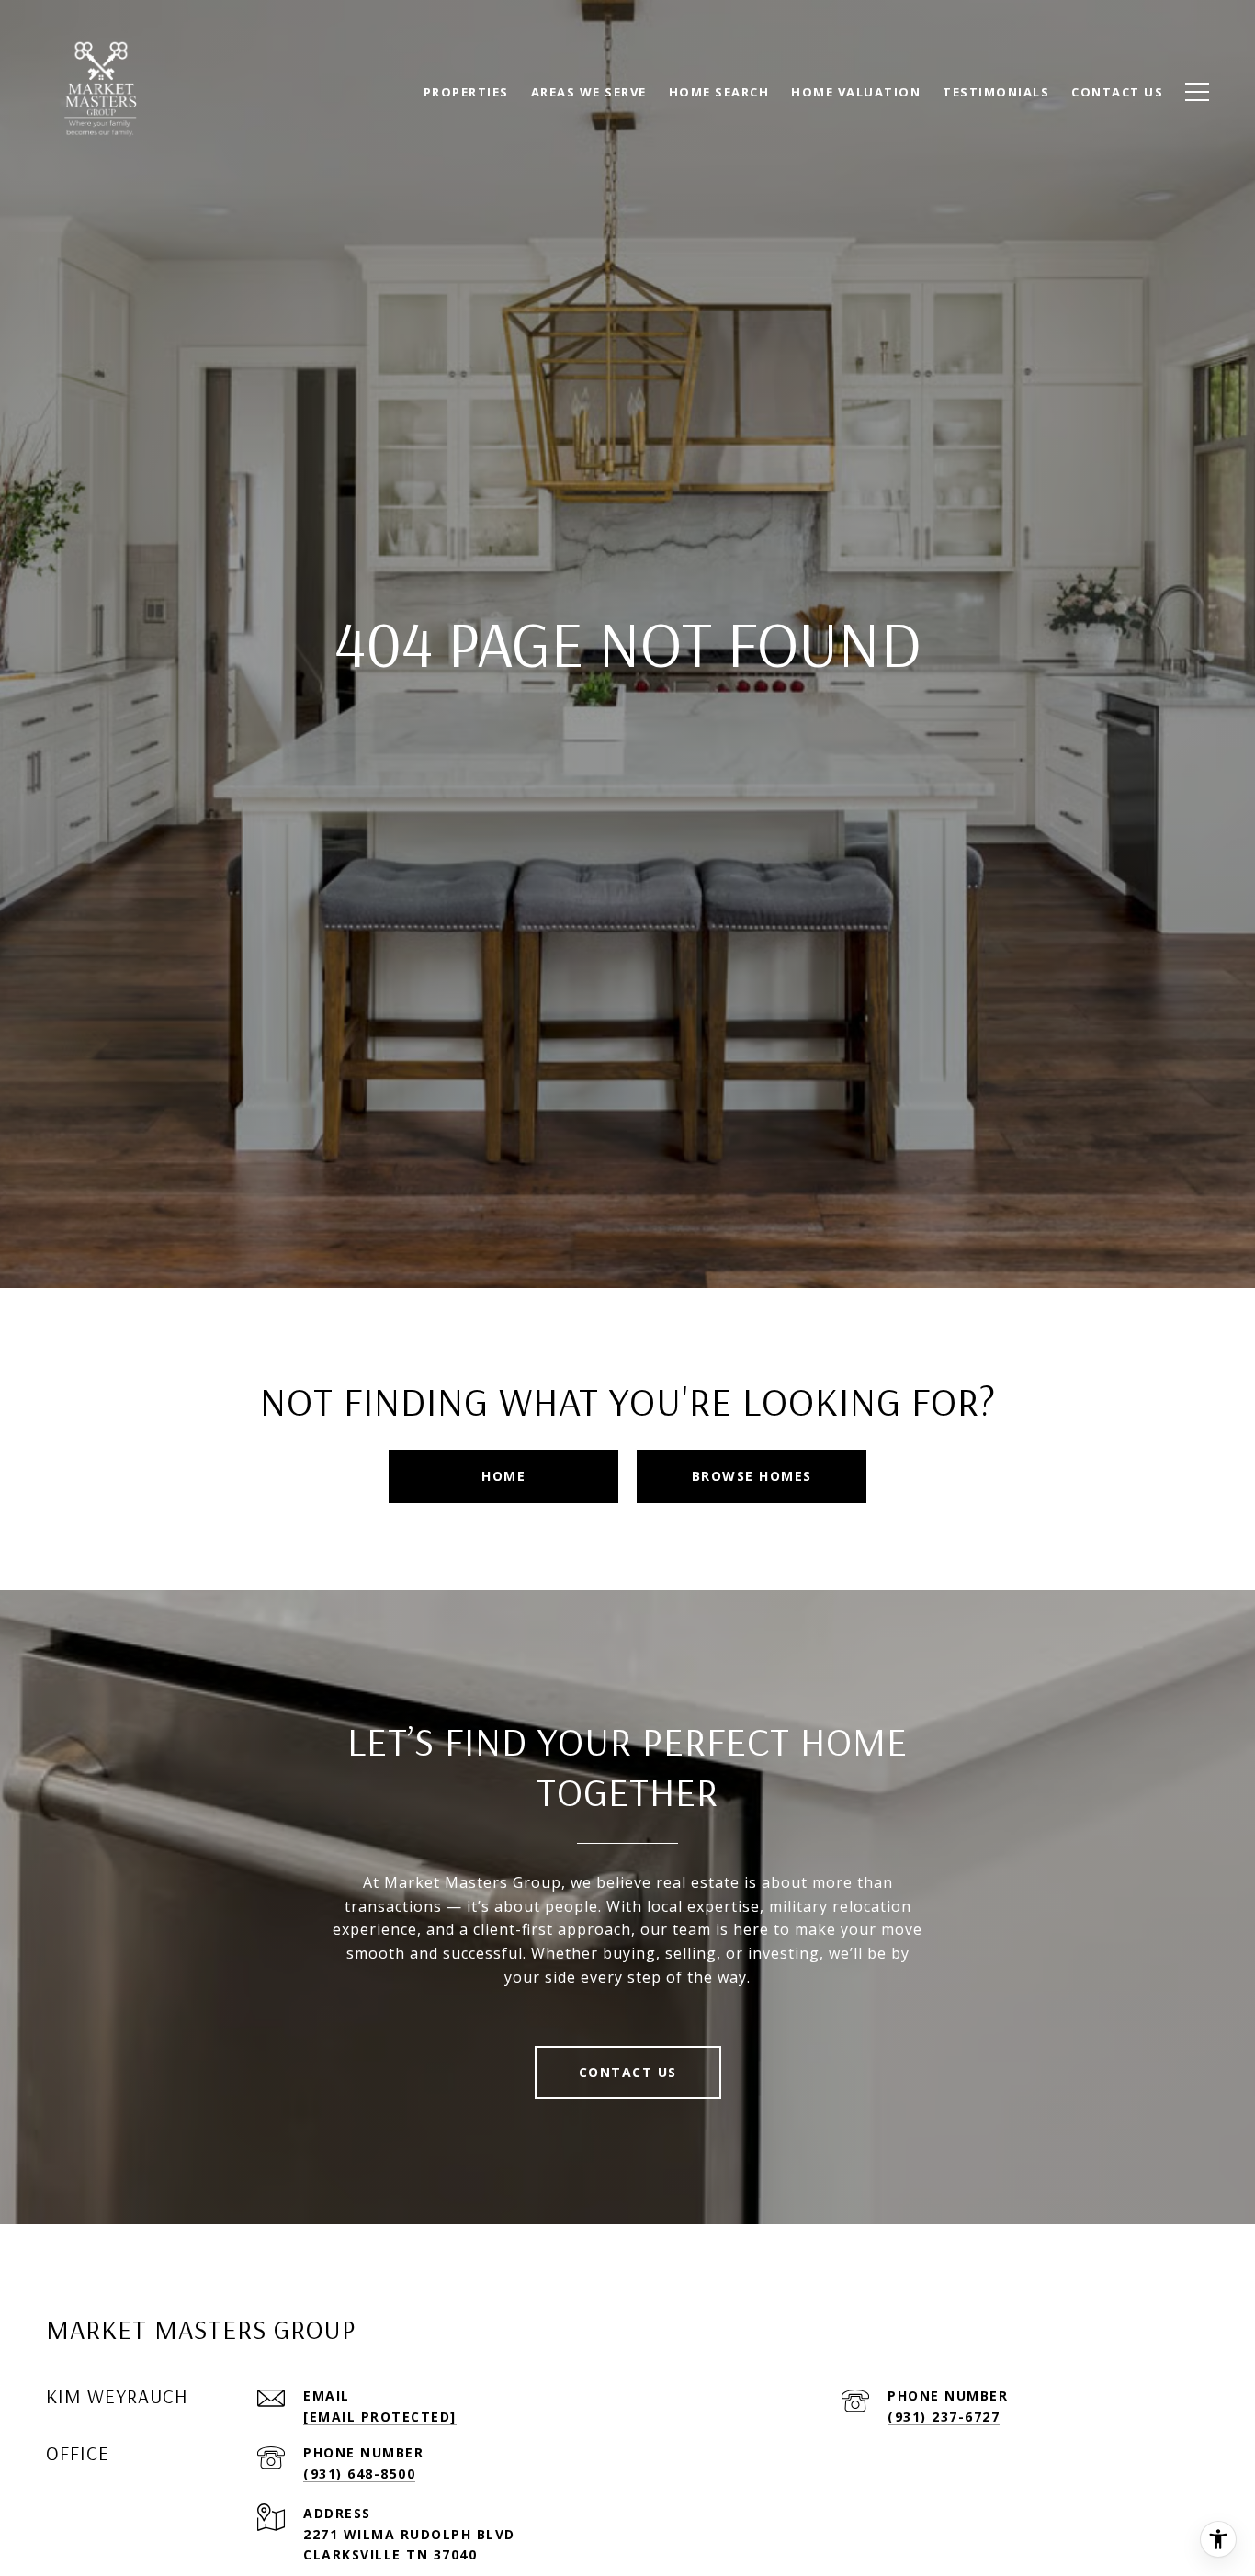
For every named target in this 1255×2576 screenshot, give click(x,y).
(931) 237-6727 (944, 2417)
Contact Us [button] (628, 2072)
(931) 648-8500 (359, 2474)
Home (503, 1476)
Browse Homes (752, 1476)
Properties (466, 92)
